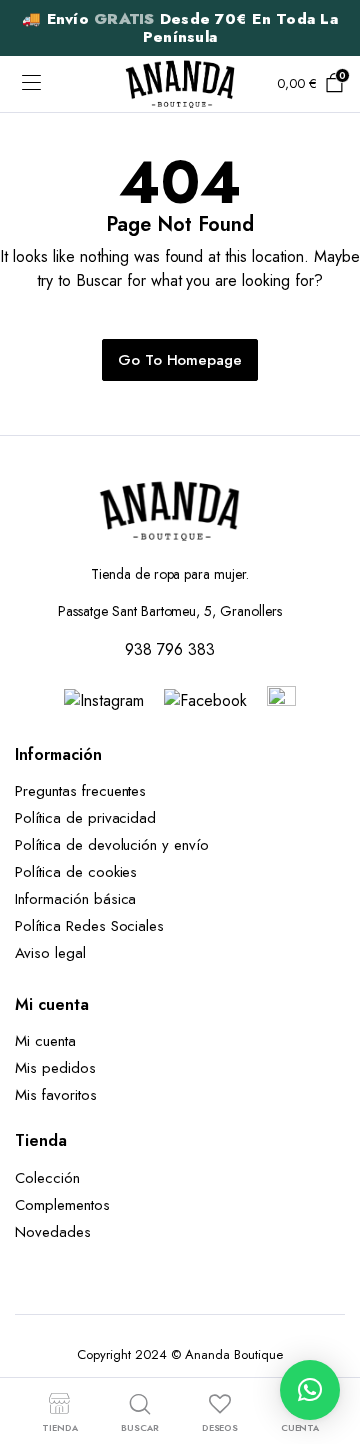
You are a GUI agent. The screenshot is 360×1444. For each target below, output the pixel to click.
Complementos (62, 1205)
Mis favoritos (56, 1095)
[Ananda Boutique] (180, 83)
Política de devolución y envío (112, 845)
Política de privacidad (85, 818)
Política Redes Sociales (94, 926)
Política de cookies (76, 872)
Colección (47, 1178)
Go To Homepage (180, 360)
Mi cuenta (45, 1041)
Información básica (75, 899)
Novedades (53, 1232)
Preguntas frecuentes (80, 791)
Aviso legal (50, 953)
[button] (310, 1390)
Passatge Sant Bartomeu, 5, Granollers (170, 611)
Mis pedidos (55, 1068)
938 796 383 (170, 649)
